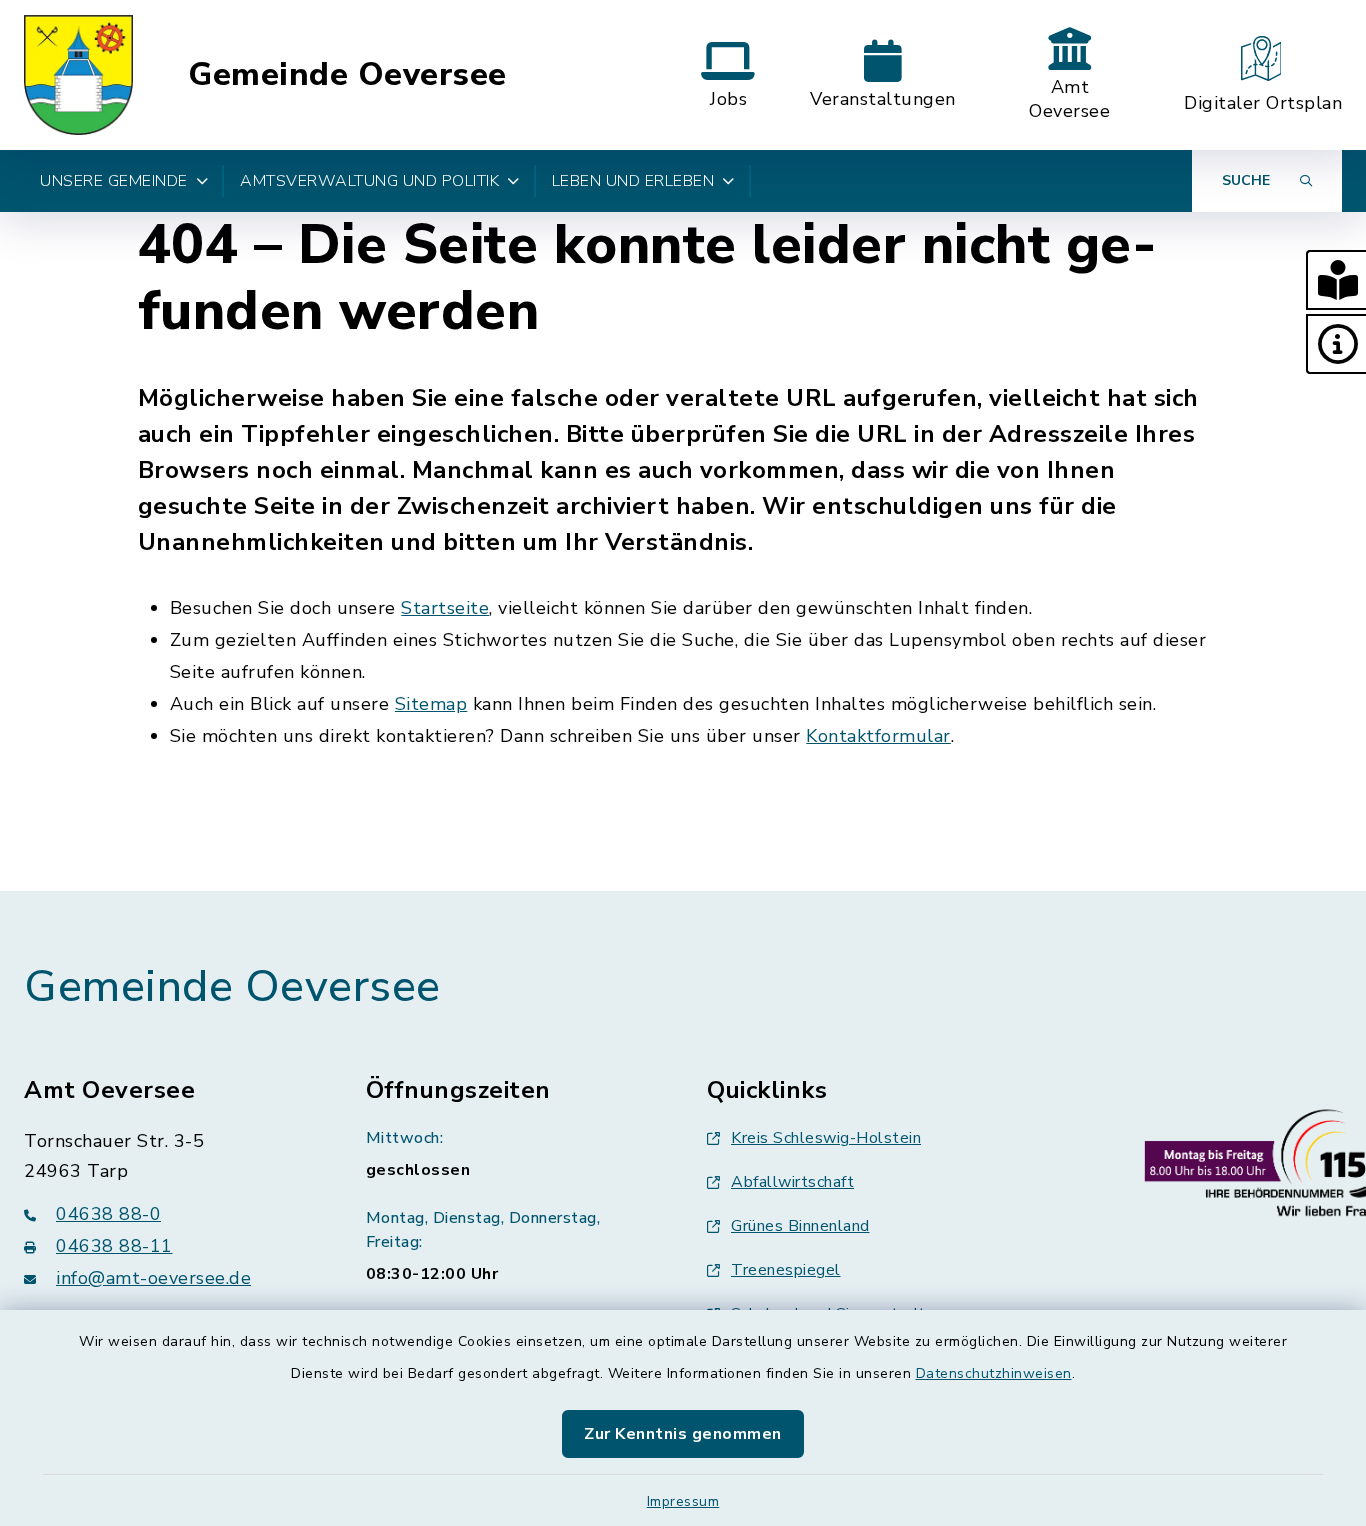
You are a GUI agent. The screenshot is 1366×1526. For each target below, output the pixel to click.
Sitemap (431, 704)
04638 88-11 (114, 1246)
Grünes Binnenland (800, 1226)
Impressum (683, 1501)
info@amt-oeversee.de (153, 1278)
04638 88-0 (108, 1214)
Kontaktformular (878, 736)
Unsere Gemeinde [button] (114, 181)
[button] (1336, 280)
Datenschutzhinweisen (994, 1373)
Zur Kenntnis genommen (683, 1434)
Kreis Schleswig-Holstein (826, 1138)
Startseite (445, 608)
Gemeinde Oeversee (347, 75)
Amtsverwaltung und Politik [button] (369, 181)
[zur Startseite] (78, 75)
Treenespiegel (786, 1270)
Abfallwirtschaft (792, 1182)
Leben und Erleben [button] (633, 181)
